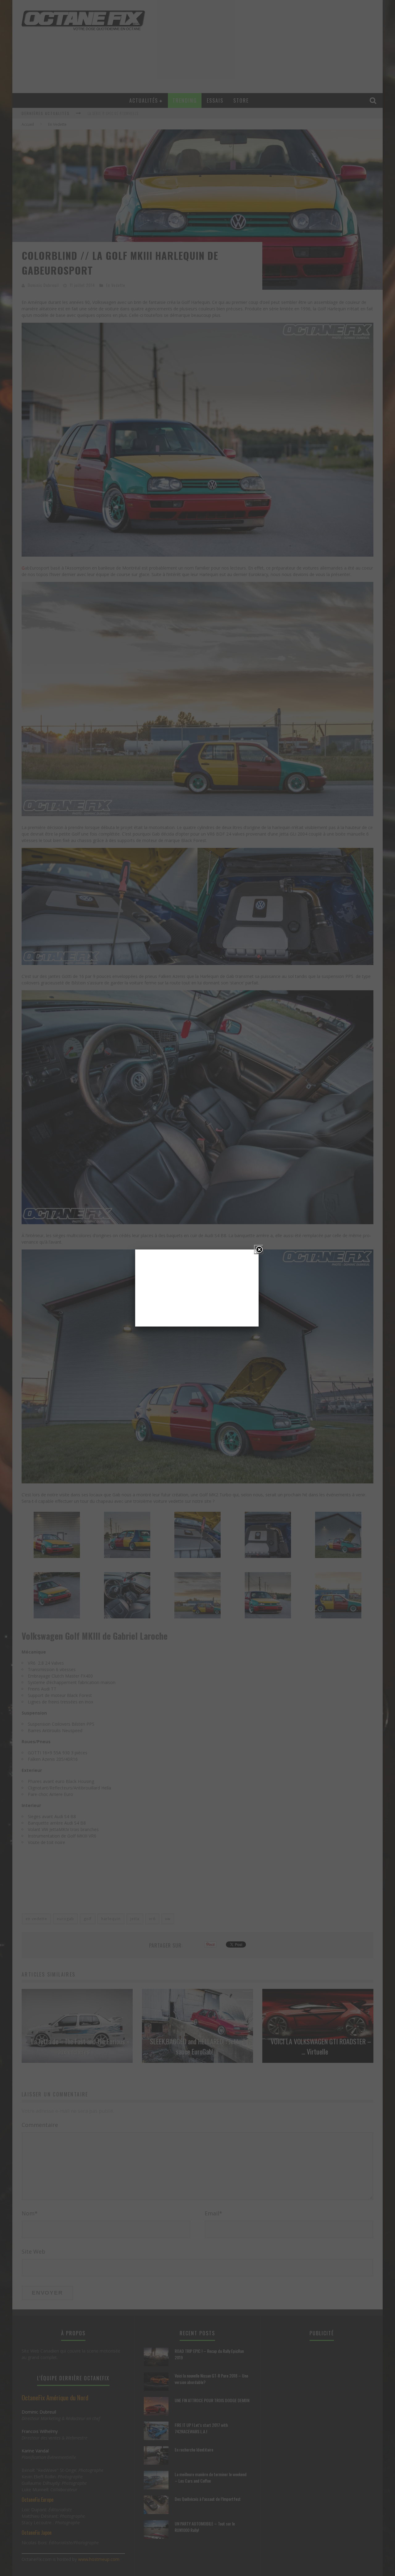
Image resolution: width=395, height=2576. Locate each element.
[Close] (259, 1249)
